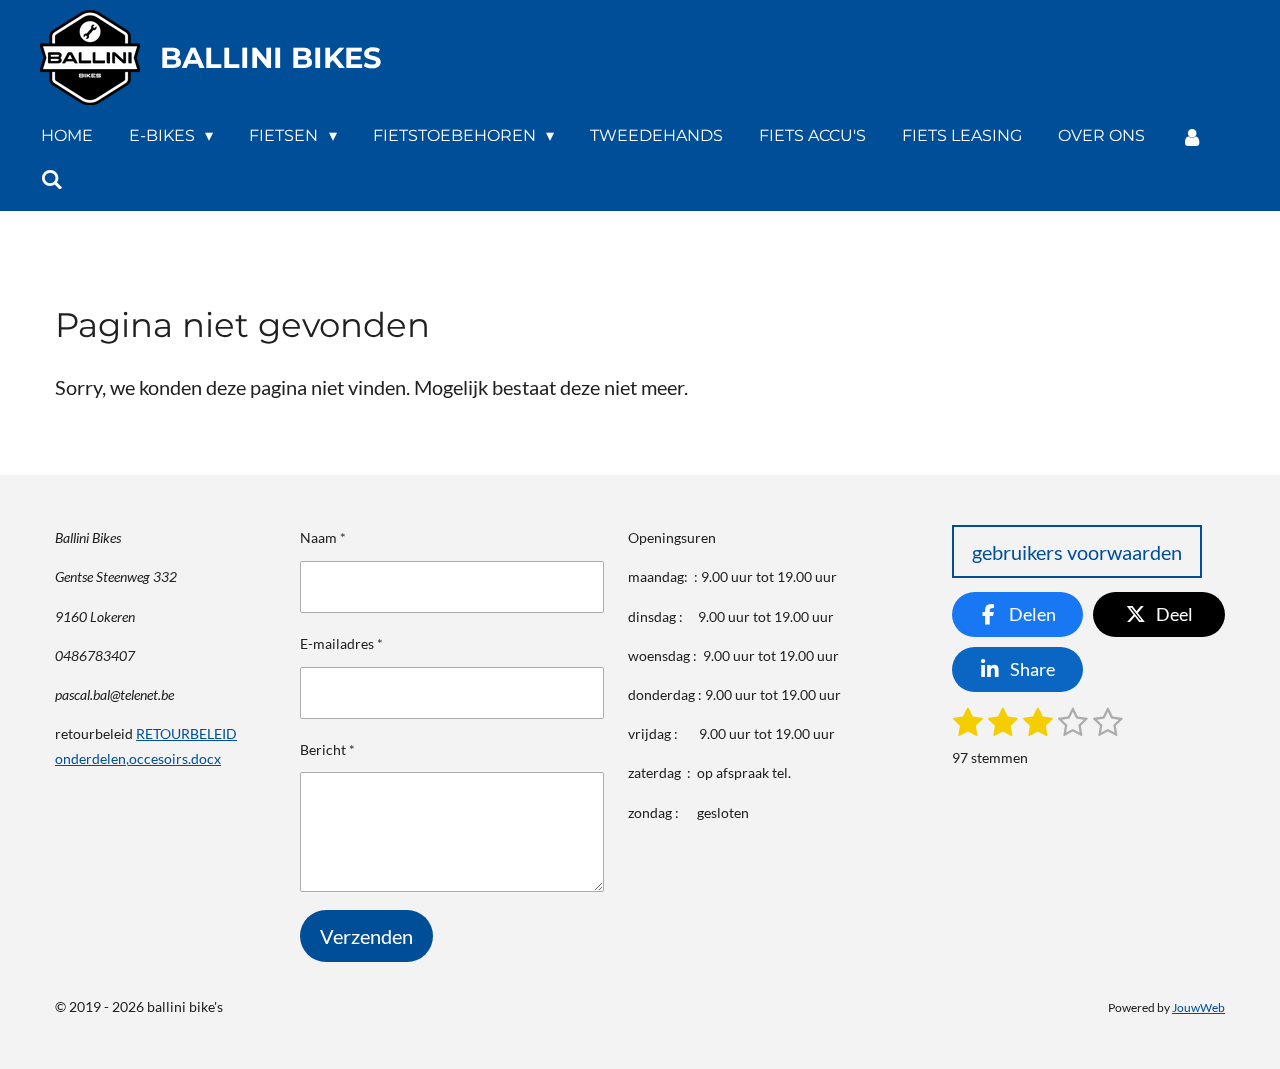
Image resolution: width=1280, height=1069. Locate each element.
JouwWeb (1198, 1007)
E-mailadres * (341, 643)
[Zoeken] (52, 179)
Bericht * (327, 749)
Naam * (323, 537)
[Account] (1192, 136)
